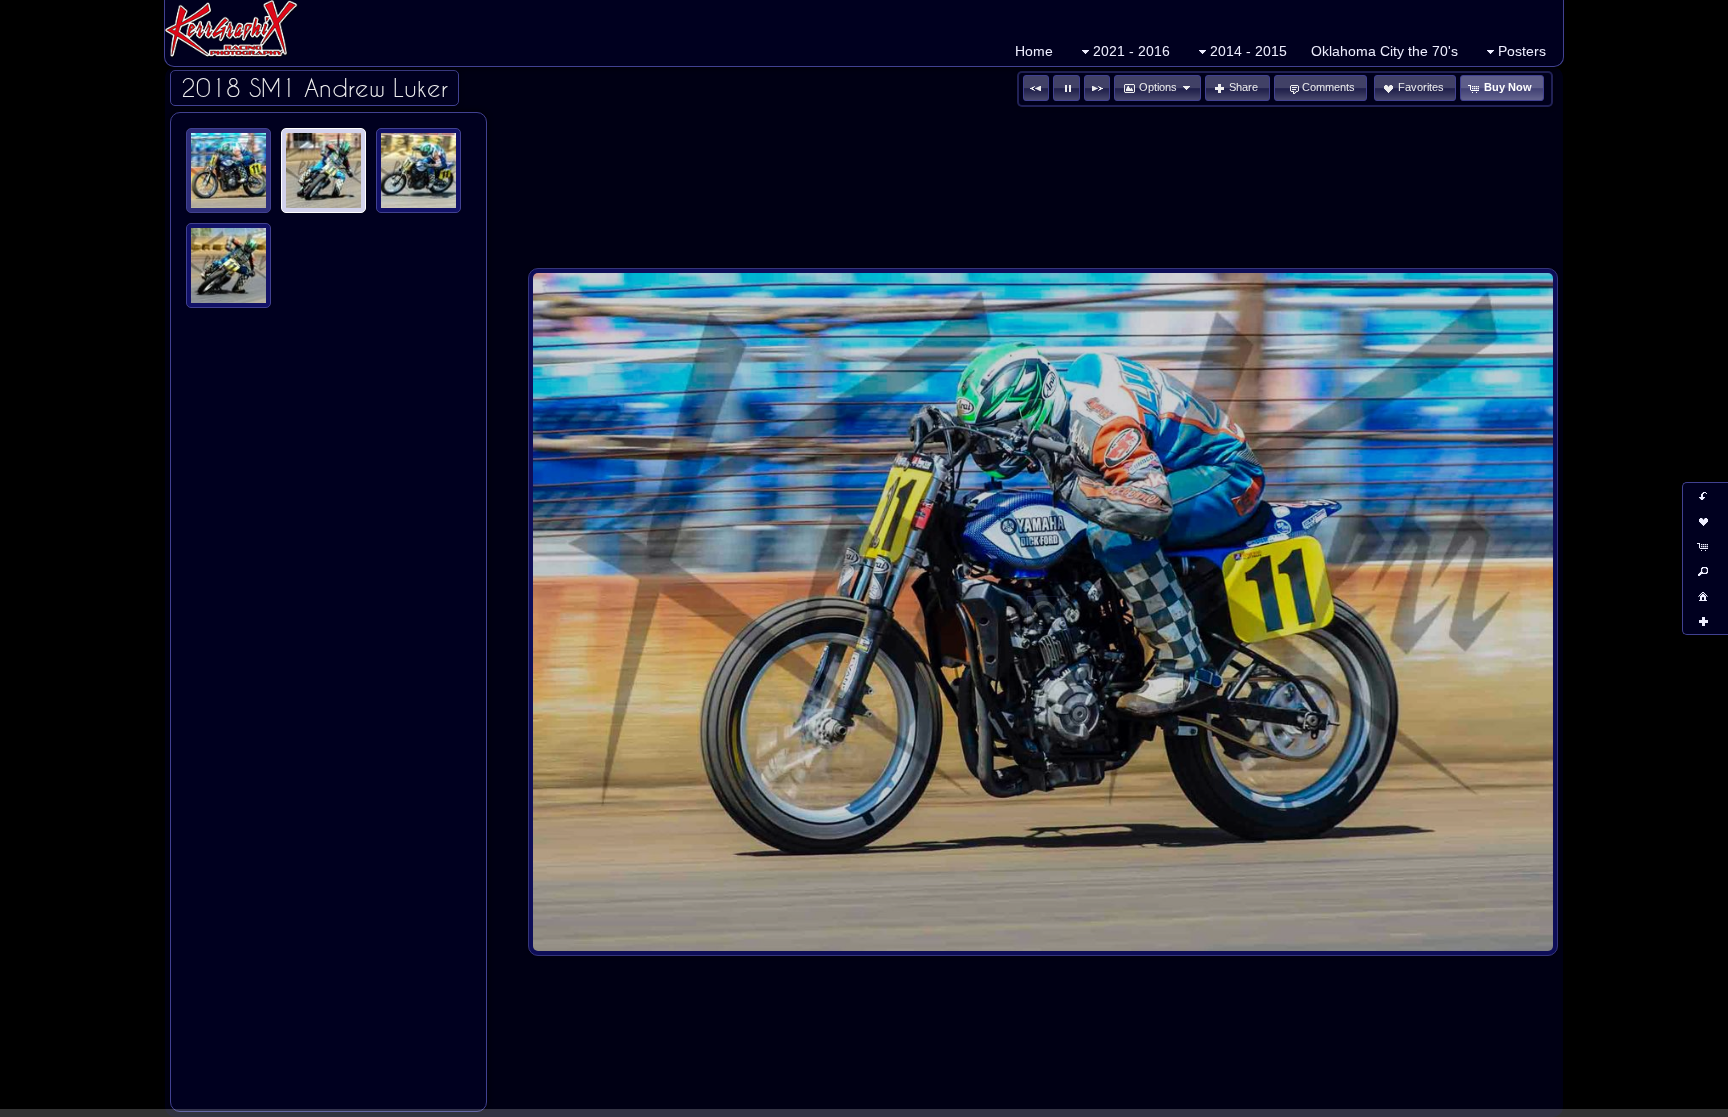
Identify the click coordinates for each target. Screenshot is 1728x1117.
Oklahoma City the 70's (1384, 51)
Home (1034, 51)
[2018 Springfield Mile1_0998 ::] (323, 170)
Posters (1522, 51)
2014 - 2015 (1248, 51)
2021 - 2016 (1131, 51)
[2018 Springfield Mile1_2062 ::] (228, 265)
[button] (1036, 88)
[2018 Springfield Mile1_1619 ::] (418, 170)
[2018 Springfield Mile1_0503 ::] (228, 170)
